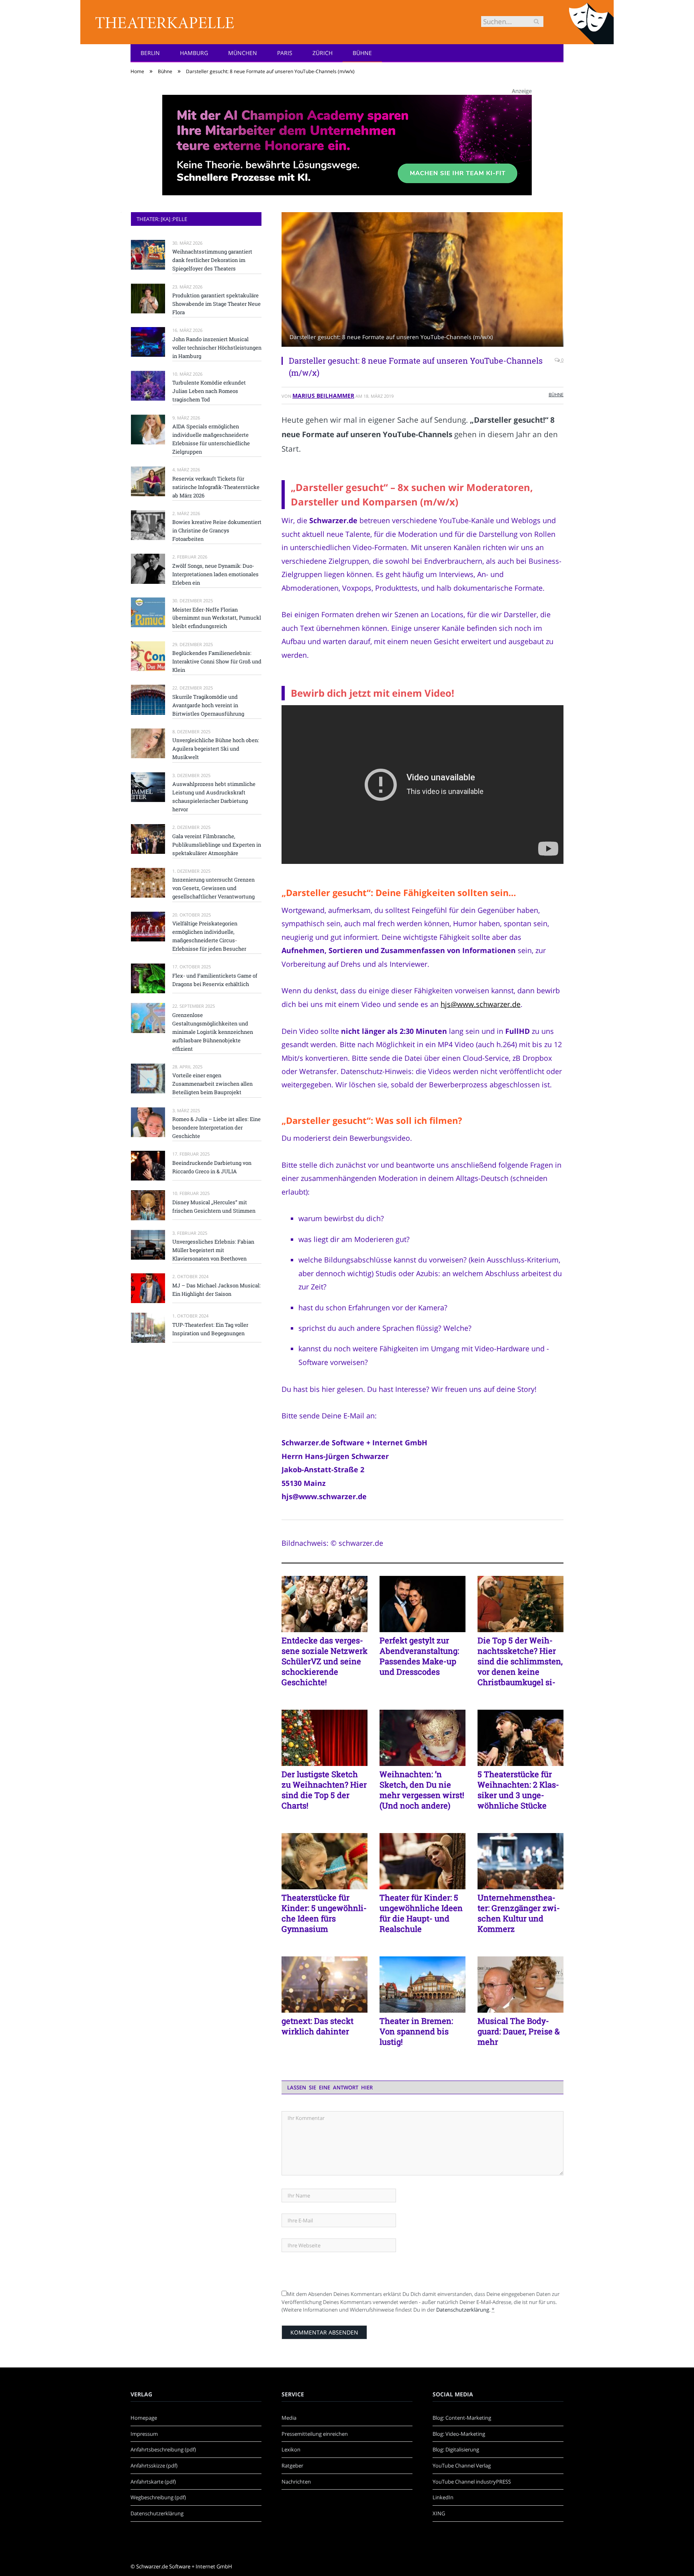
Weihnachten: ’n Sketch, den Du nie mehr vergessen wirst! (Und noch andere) (422, 1790)
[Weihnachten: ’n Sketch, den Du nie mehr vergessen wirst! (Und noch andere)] (423, 1738)
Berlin (150, 53)
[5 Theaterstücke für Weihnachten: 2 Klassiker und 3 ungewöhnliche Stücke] (520, 1738)
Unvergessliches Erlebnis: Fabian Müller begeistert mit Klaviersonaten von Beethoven (213, 1250)
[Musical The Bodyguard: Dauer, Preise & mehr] (520, 1985)
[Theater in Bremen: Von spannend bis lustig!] (423, 1985)
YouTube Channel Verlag (462, 2466)
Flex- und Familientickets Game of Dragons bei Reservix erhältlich (215, 980)
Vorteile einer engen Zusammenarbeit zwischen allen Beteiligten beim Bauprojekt (212, 1084)
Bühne (362, 53)
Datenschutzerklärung (463, 2310)
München (243, 53)
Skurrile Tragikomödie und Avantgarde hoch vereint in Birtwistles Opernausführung (208, 705)
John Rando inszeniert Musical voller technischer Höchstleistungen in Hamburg (217, 348)
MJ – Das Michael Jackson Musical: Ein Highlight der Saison (216, 1290)
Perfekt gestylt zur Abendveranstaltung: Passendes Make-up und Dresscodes (419, 1656)
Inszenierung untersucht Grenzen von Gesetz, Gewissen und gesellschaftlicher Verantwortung (213, 888)
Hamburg (194, 53)
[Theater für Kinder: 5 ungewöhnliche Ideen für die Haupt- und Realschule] (423, 1861)
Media (289, 2418)
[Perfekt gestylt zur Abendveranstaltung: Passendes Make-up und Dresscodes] (423, 1604)
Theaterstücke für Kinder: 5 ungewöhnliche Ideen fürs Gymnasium (324, 1913)
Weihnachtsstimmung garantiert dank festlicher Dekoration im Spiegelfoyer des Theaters (212, 260)
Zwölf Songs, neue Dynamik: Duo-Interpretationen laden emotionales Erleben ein (215, 574)
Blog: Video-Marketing (459, 2434)
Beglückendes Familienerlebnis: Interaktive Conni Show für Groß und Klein (217, 661)
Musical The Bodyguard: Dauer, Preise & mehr (519, 2031)
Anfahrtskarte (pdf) (153, 2482)
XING (439, 2513)
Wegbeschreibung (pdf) (158, 2497)
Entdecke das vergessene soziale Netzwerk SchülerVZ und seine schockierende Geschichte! (325, 1661)
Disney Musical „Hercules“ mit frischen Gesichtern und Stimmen (214, 1206)
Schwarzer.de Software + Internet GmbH (184, 2566)
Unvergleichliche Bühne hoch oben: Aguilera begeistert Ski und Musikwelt (216, 749)
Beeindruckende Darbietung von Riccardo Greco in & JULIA (212, 1167)
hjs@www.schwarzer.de (481, 1004)
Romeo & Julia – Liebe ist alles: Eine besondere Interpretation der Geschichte (216, 1127)
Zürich (323, 53)
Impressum (144, 2434)
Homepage (144, 2418)
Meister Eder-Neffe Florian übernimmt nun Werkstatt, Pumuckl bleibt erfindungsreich (217, 618)
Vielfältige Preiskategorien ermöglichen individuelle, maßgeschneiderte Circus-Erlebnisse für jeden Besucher (209, 936)
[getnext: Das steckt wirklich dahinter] (325, 1985)
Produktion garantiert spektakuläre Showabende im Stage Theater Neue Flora (216, 304)
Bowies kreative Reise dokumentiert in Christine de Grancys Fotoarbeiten (217, 530)
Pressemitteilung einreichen (315, 2434)
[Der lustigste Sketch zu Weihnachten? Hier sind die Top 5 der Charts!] (325, 1738)
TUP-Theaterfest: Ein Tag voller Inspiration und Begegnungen (210, 1329)
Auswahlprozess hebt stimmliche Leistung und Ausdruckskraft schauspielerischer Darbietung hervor (214, 797)
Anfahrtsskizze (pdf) (154, 2466)
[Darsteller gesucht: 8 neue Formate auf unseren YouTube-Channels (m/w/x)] (423, 280)
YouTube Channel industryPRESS (472, 2482)
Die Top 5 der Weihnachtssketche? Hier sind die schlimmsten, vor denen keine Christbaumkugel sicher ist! (520, 1661)
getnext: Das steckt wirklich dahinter (317, 2026)
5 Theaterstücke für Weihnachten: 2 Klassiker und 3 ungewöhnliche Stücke (518, 1790)
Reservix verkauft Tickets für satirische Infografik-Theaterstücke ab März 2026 (216, 487)
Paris (285, 53)
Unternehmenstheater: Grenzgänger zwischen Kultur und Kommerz (519, 1913)
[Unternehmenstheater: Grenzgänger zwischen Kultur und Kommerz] (520, 1861)
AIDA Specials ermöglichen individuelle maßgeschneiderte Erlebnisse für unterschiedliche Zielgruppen (211, 439)
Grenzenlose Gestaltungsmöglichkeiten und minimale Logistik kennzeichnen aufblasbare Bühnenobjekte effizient (213, 1032)
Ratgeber (292, 2466)
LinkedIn (443, 2497)
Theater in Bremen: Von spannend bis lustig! (416, 2031)
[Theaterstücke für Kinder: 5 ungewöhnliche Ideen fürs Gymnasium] (325, 1861)
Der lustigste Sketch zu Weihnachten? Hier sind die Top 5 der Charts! (324, 1790)
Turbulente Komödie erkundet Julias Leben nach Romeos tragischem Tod (209, 391)
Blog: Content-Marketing (462, 2418)
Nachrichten (296, 2482)
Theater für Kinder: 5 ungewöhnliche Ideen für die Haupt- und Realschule (421, 1913)
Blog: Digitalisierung (456, 2449)
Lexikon (291, 2449)
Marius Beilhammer (323, 396)
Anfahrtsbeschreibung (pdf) (163, 2449)
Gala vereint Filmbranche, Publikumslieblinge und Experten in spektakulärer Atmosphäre (217, 845)
